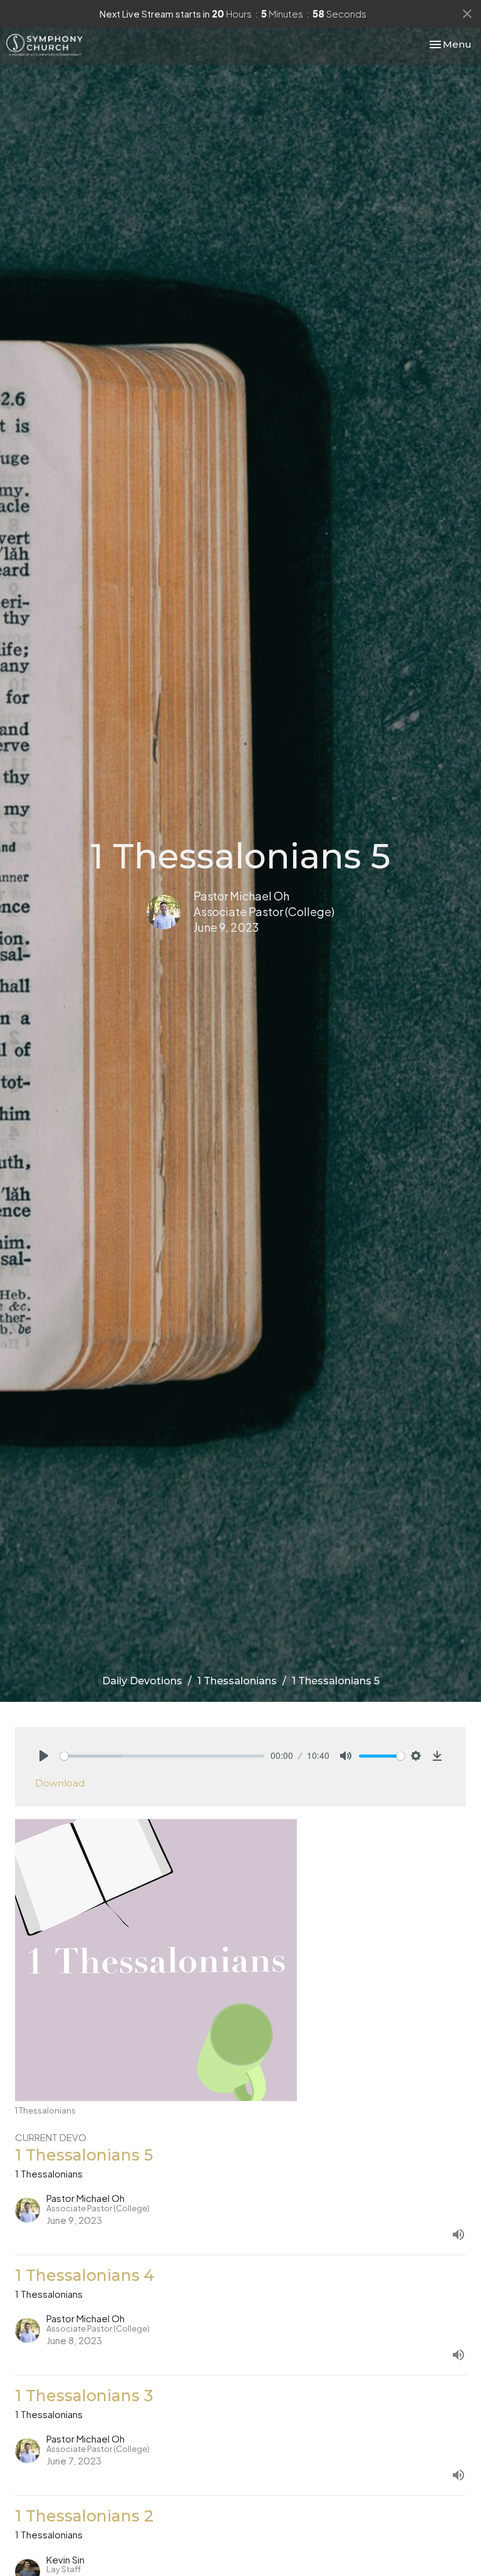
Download (60, 1783)
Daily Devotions (142, 1681)
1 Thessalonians (237, 1681)
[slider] (162, 1756)
